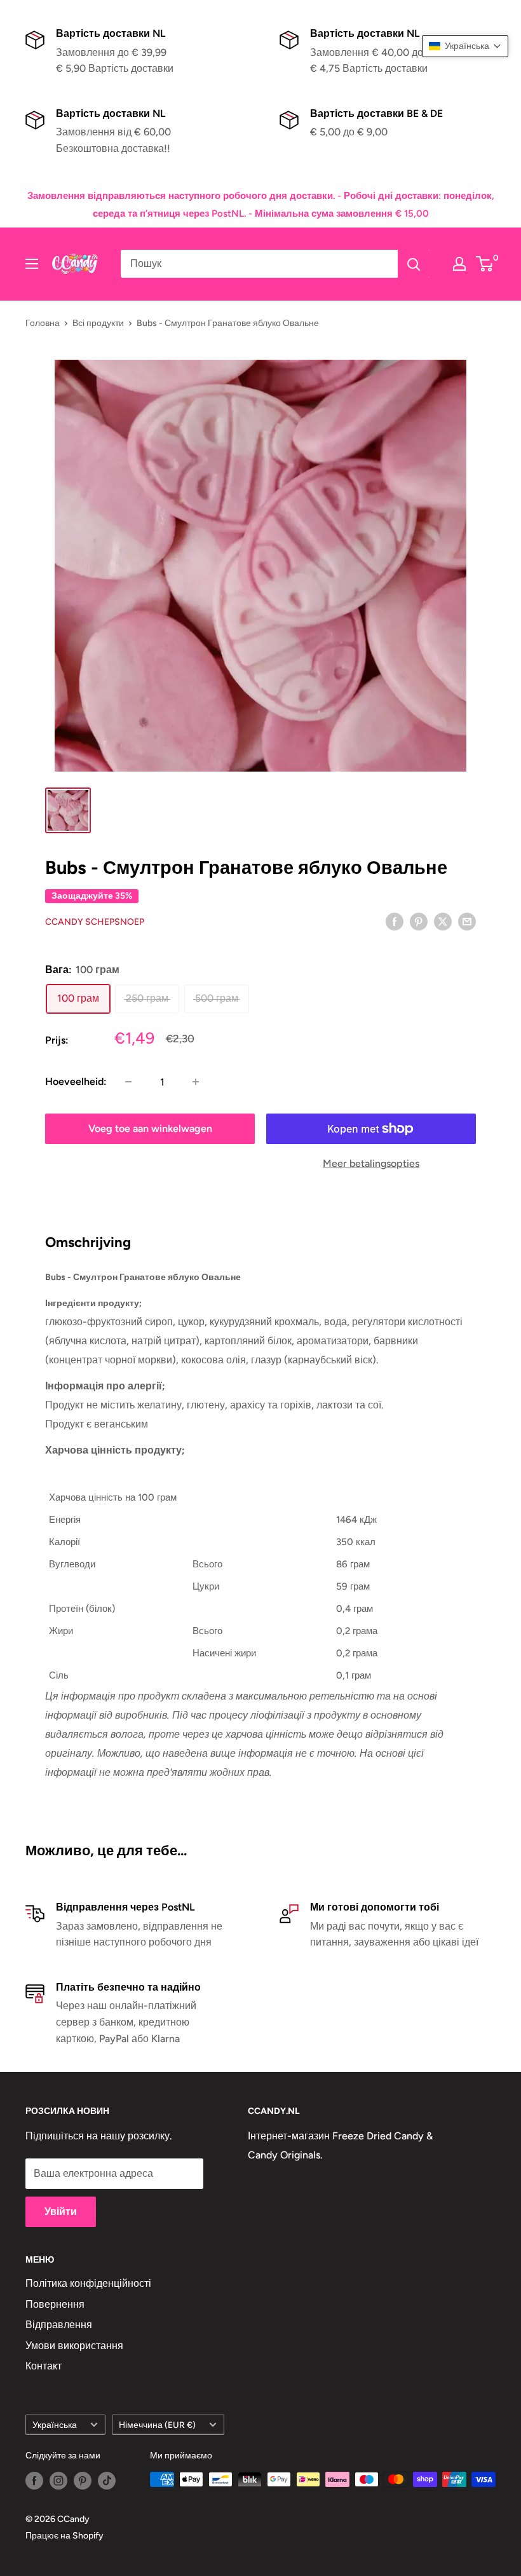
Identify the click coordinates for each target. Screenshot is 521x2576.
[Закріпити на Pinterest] (419, 921)
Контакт (44, 2366)
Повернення (55, 2304)
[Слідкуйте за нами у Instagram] (58, 2481)
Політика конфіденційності (88, 2283)
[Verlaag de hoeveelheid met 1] (128, 1082)
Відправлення (59, 2325)
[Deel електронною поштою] (467, 921)
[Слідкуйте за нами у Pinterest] (83, 2481)
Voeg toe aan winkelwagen (150, 1128)
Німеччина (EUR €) (157, 2425)
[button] (465, 46)
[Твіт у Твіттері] (443, 921)
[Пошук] (414, 264)
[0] (485, 264)
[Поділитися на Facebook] (395, 921)
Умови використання (74, 2346)
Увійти (61, 2211)
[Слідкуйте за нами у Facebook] (34, 2481)
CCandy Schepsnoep (95, 922)
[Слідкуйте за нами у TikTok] (107, 2481)
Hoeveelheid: (76, 1081)
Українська (55, 2425)
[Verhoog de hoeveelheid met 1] (196, 1082)
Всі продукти (98, 323)
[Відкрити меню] (32, 264)
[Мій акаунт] (459, 264)
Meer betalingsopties (371, 1163)
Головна (43, 323)
